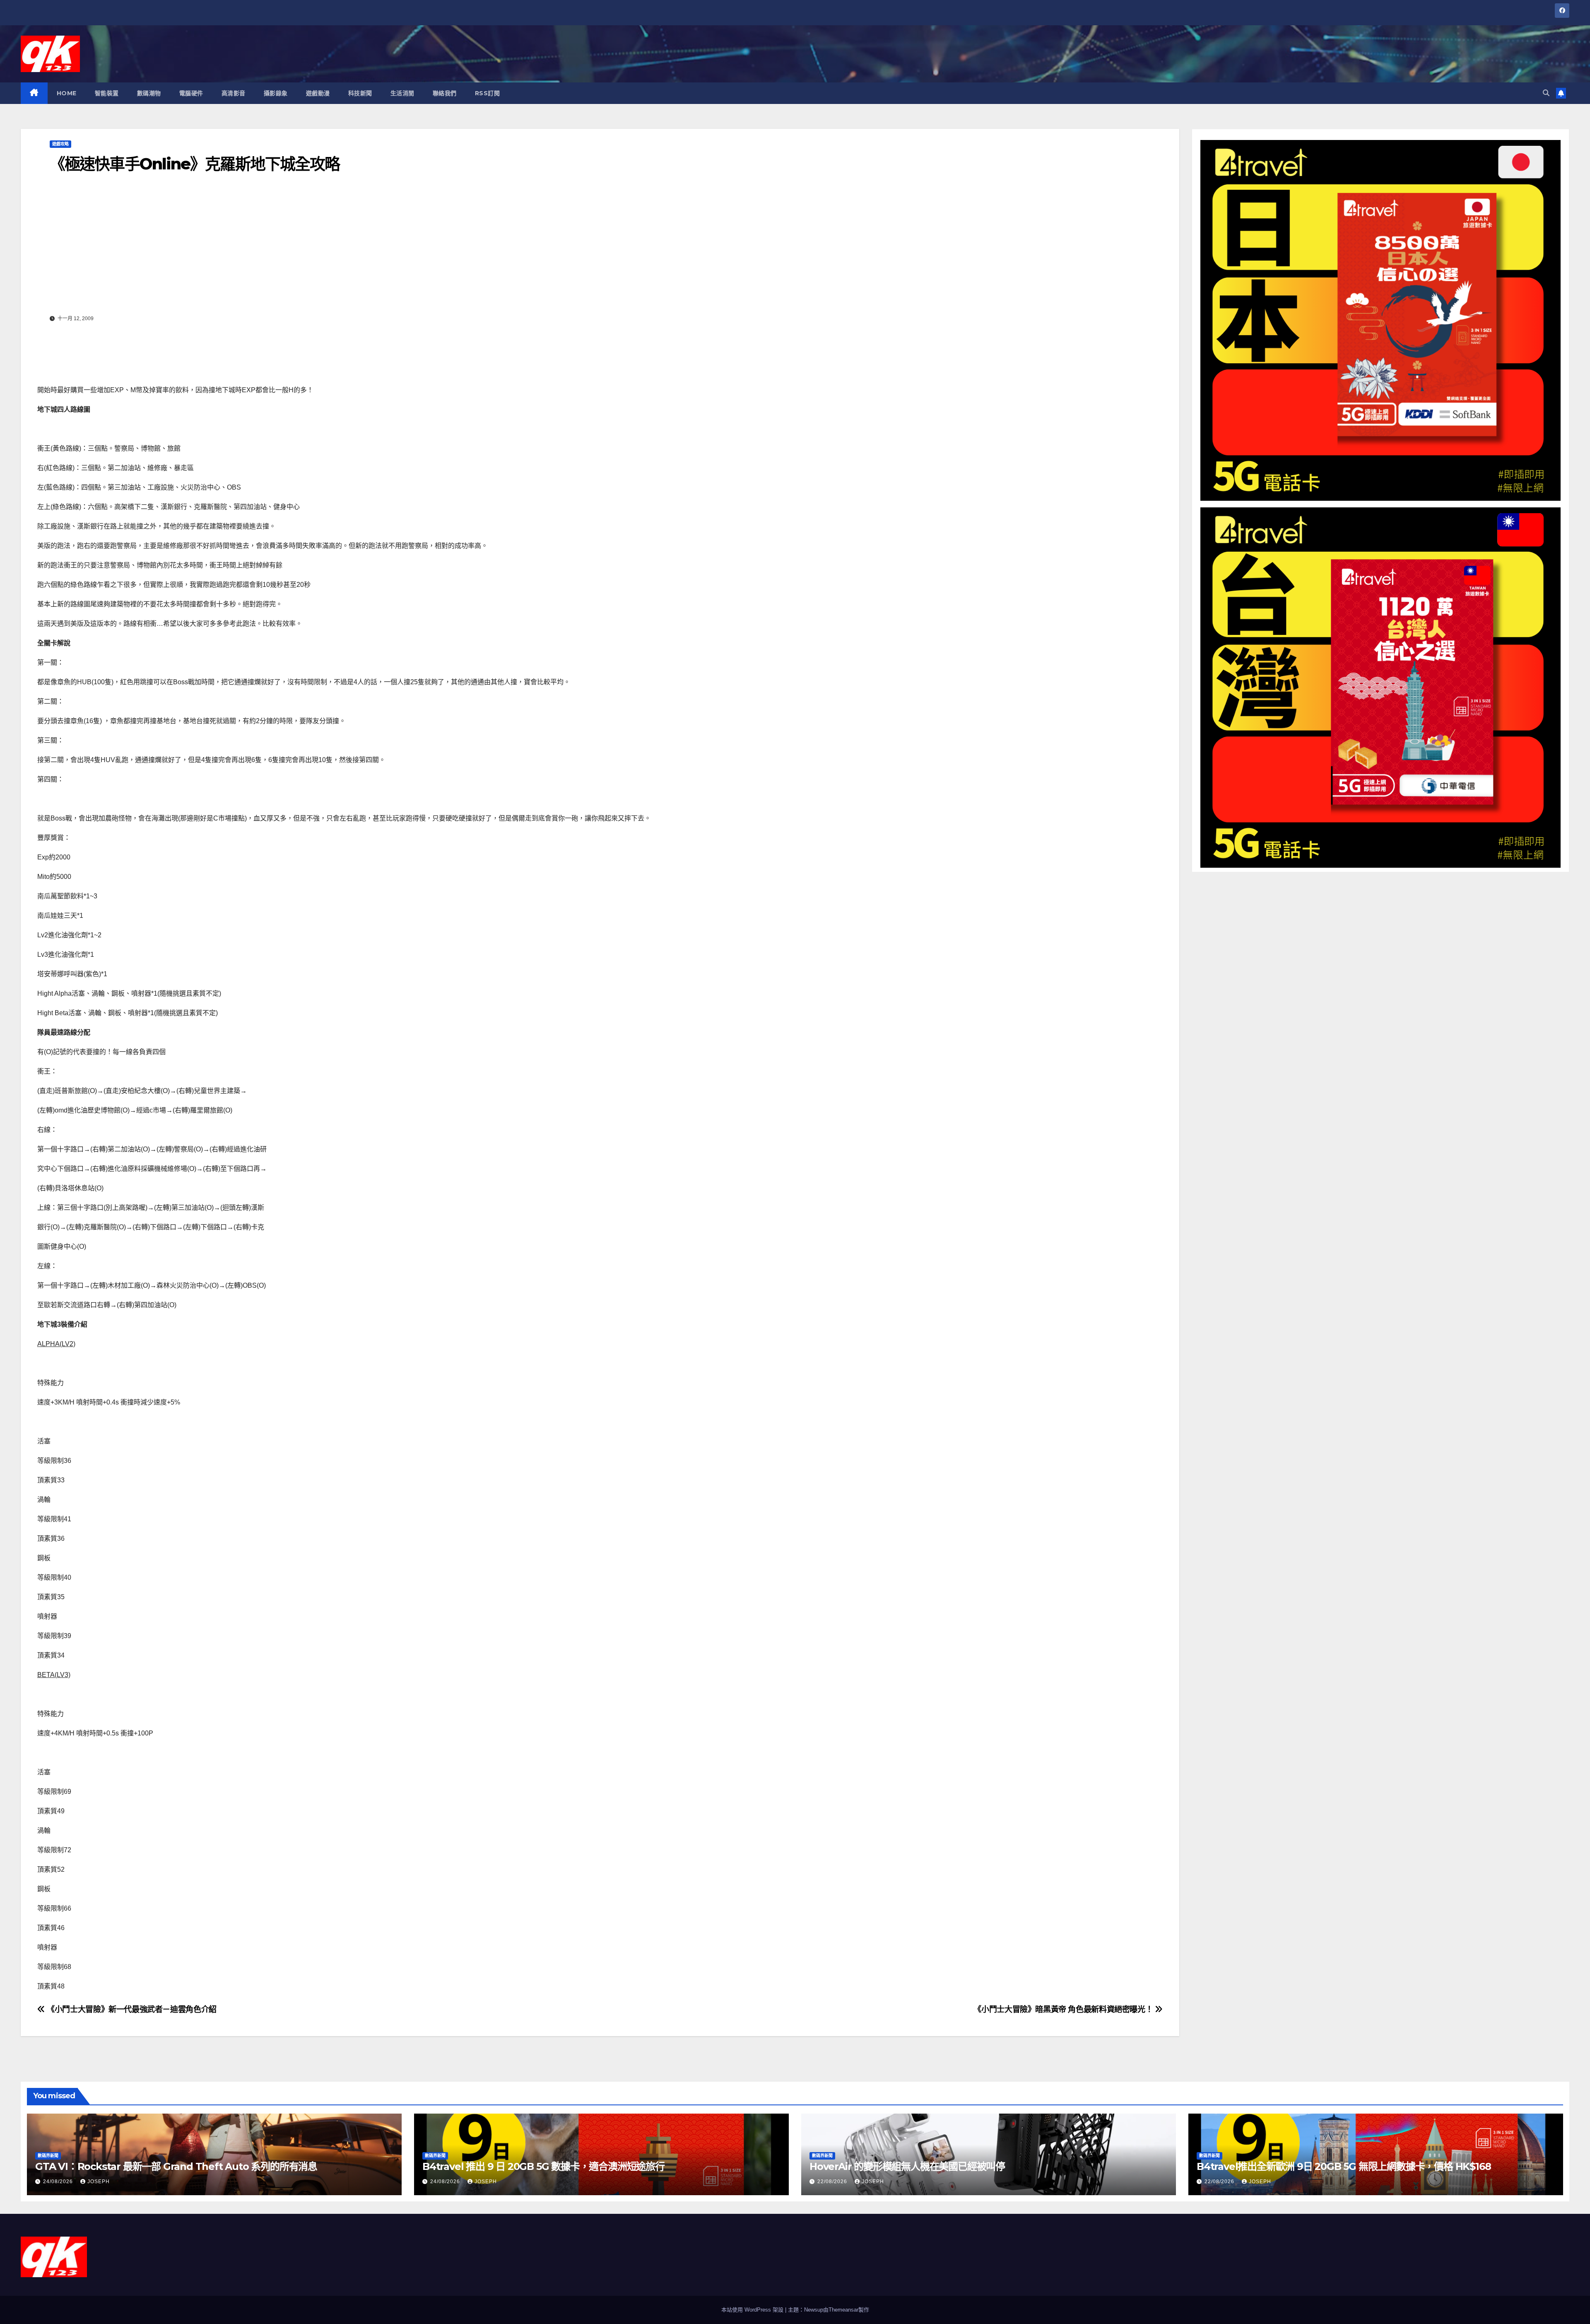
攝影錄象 (276, 93)
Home (67, 93)
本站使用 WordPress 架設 (753, 2310)
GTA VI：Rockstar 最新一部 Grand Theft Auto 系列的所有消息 (176, 2166)
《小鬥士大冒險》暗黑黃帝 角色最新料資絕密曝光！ (1064, 2009)
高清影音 (234, 93)
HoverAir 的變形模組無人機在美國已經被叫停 (907, 2166)
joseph (99, 2182)
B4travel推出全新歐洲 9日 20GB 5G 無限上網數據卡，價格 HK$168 (1344, 2166)
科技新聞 (360, 93)
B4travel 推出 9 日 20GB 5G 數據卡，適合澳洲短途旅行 (543, 2166)
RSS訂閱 (488, 93)
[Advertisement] (600, 250)
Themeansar (843, 2310)
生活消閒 (402, 93)
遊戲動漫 (318, 93)
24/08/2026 (59, 2182)
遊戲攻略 (60, 144)
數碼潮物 (149, 93)
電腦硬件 (191, 93)
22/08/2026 (833, 2182)
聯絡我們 (445, 93)
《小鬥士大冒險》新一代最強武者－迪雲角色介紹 (131, 2009)
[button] (1546, 93)
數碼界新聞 (48, 2156)
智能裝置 (107, 93)
